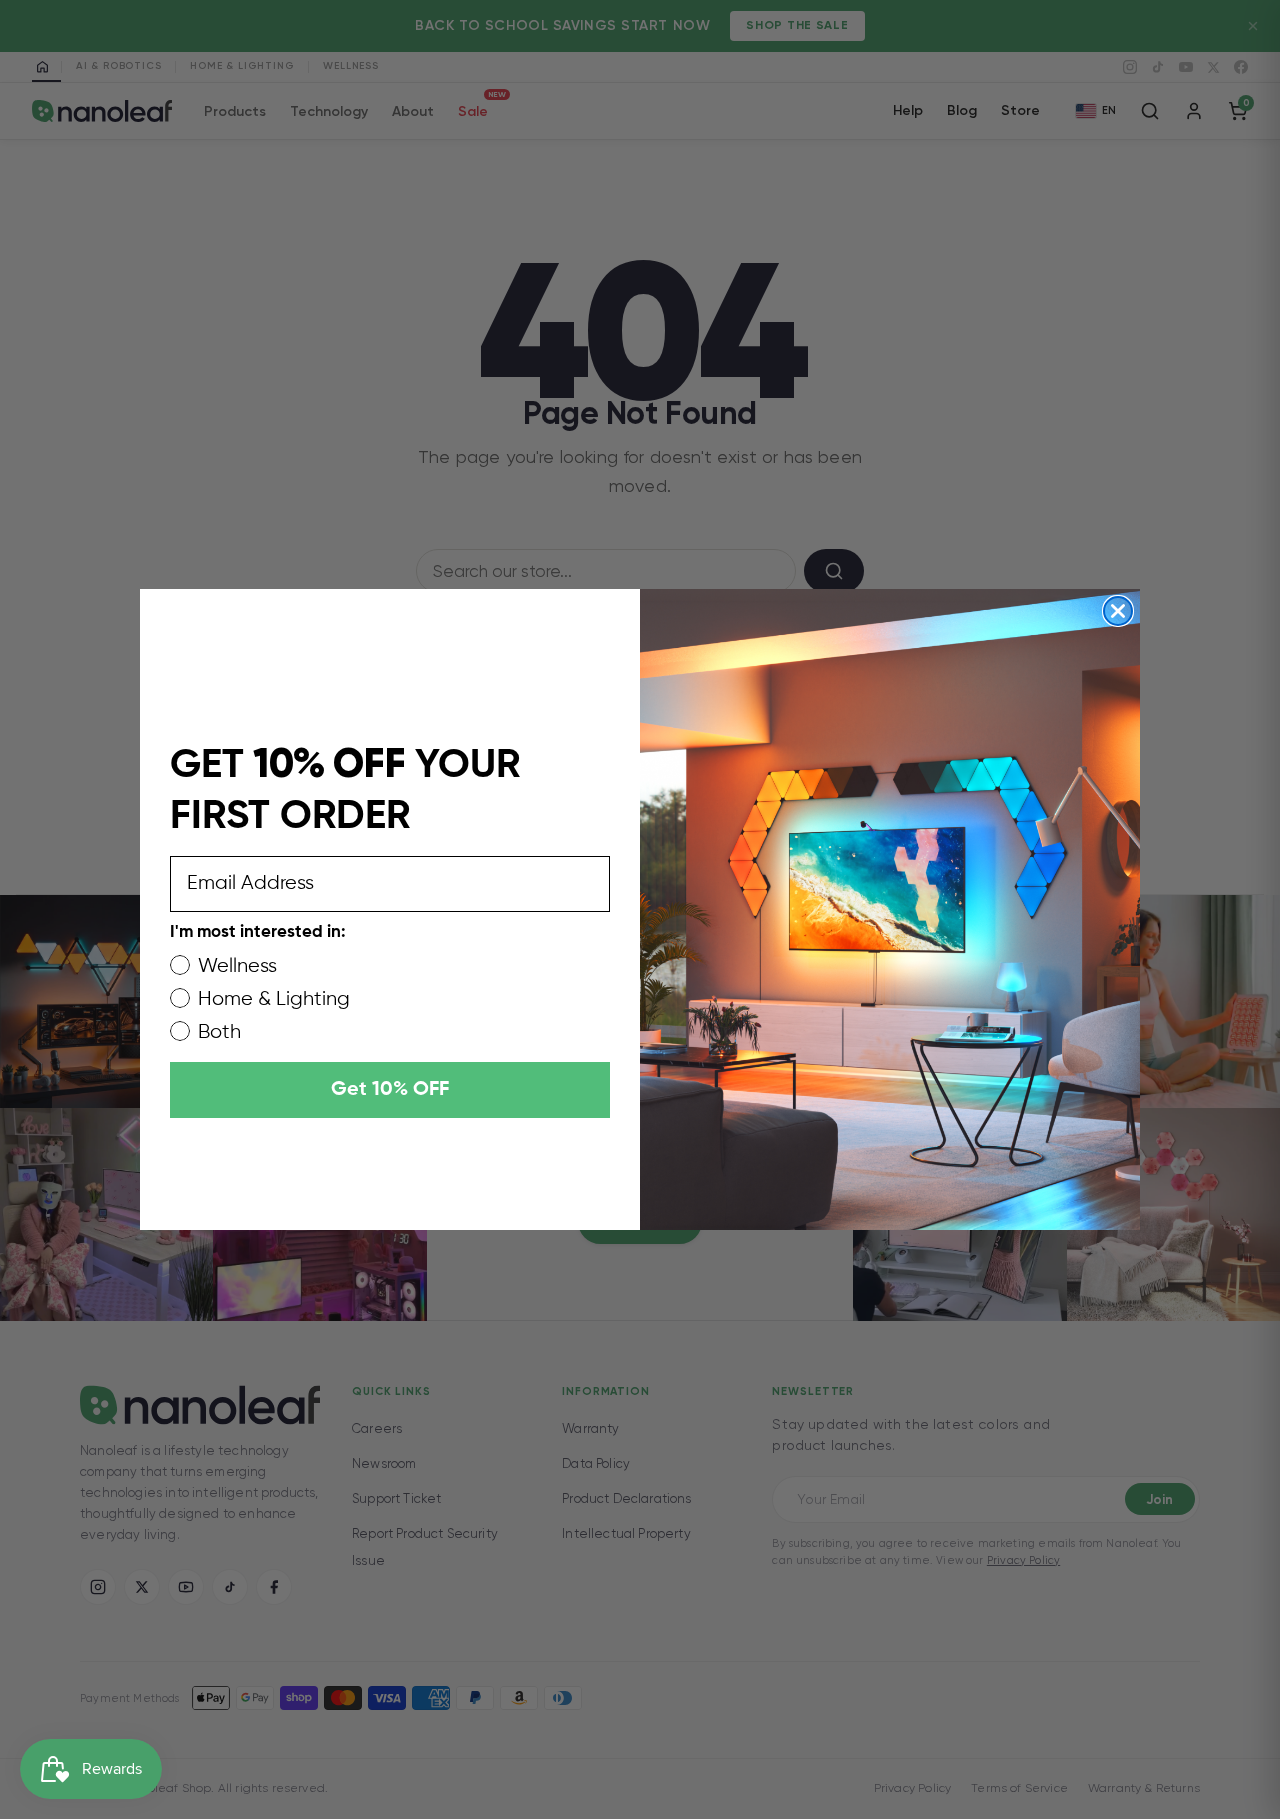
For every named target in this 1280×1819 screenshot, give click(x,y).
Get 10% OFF (390, 1090)
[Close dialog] (1118, 611)
